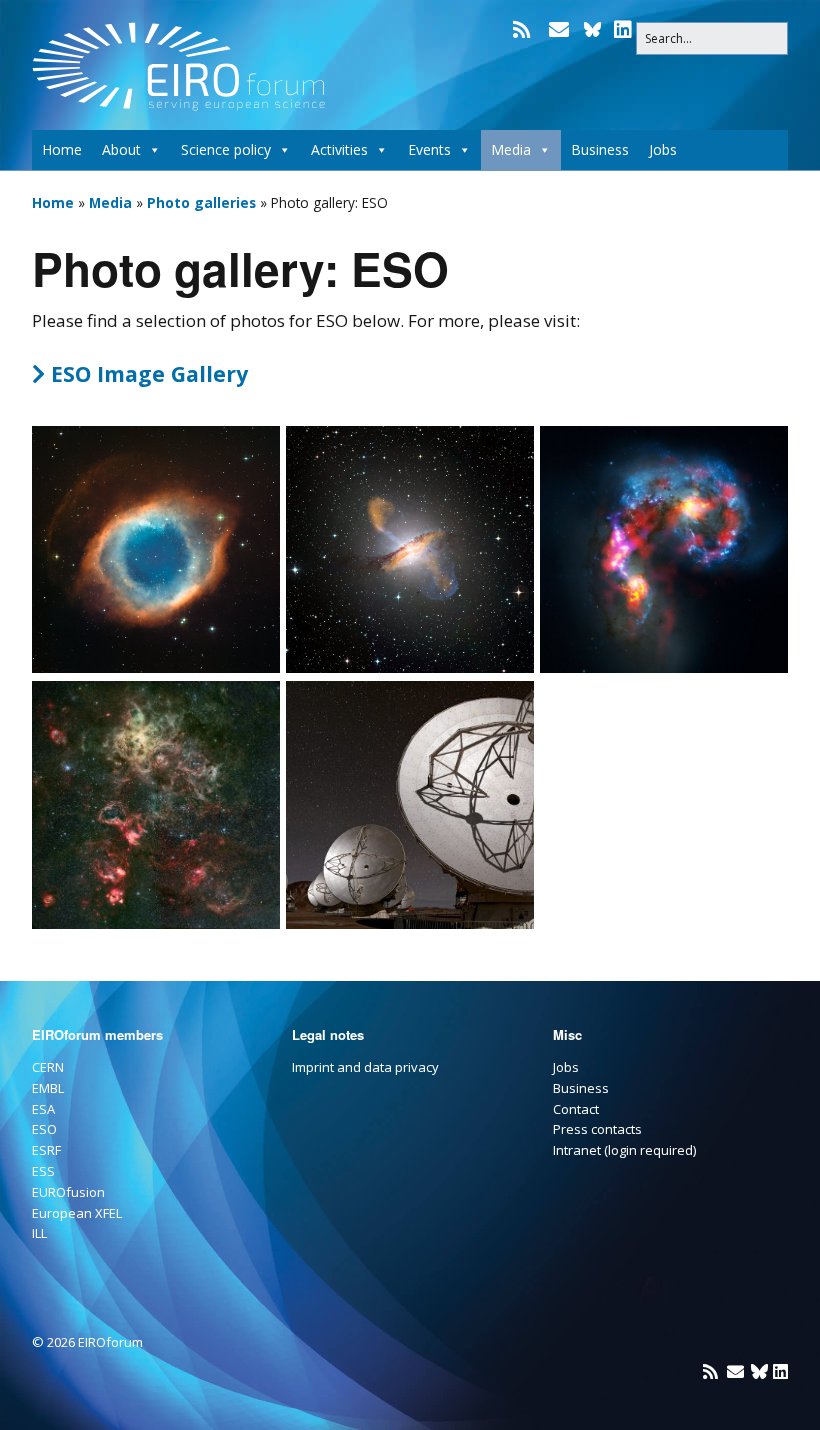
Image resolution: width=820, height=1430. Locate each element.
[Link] (592, 30)
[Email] (558, 30)
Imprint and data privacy (365, 1067)
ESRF (46, 1150)
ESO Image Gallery (140, 373)
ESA (43, 1109)
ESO (44, 1129)
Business (600, 149)
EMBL (48, 1088)
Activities (339, 149)
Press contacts (597, 1129)
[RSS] (523, 30)
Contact (576, 1109)
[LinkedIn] (623, 30)
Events (429, 149)
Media (511, 149)
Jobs (663, 149)
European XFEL (77, 1213)
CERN (48, 1067)
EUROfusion (68, 1192)
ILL (39, 1233)
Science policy (226, 149)
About (121, 149)
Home (62, 149)
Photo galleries (201, 202)
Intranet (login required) (624, 1150)
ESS (43, 1171)
